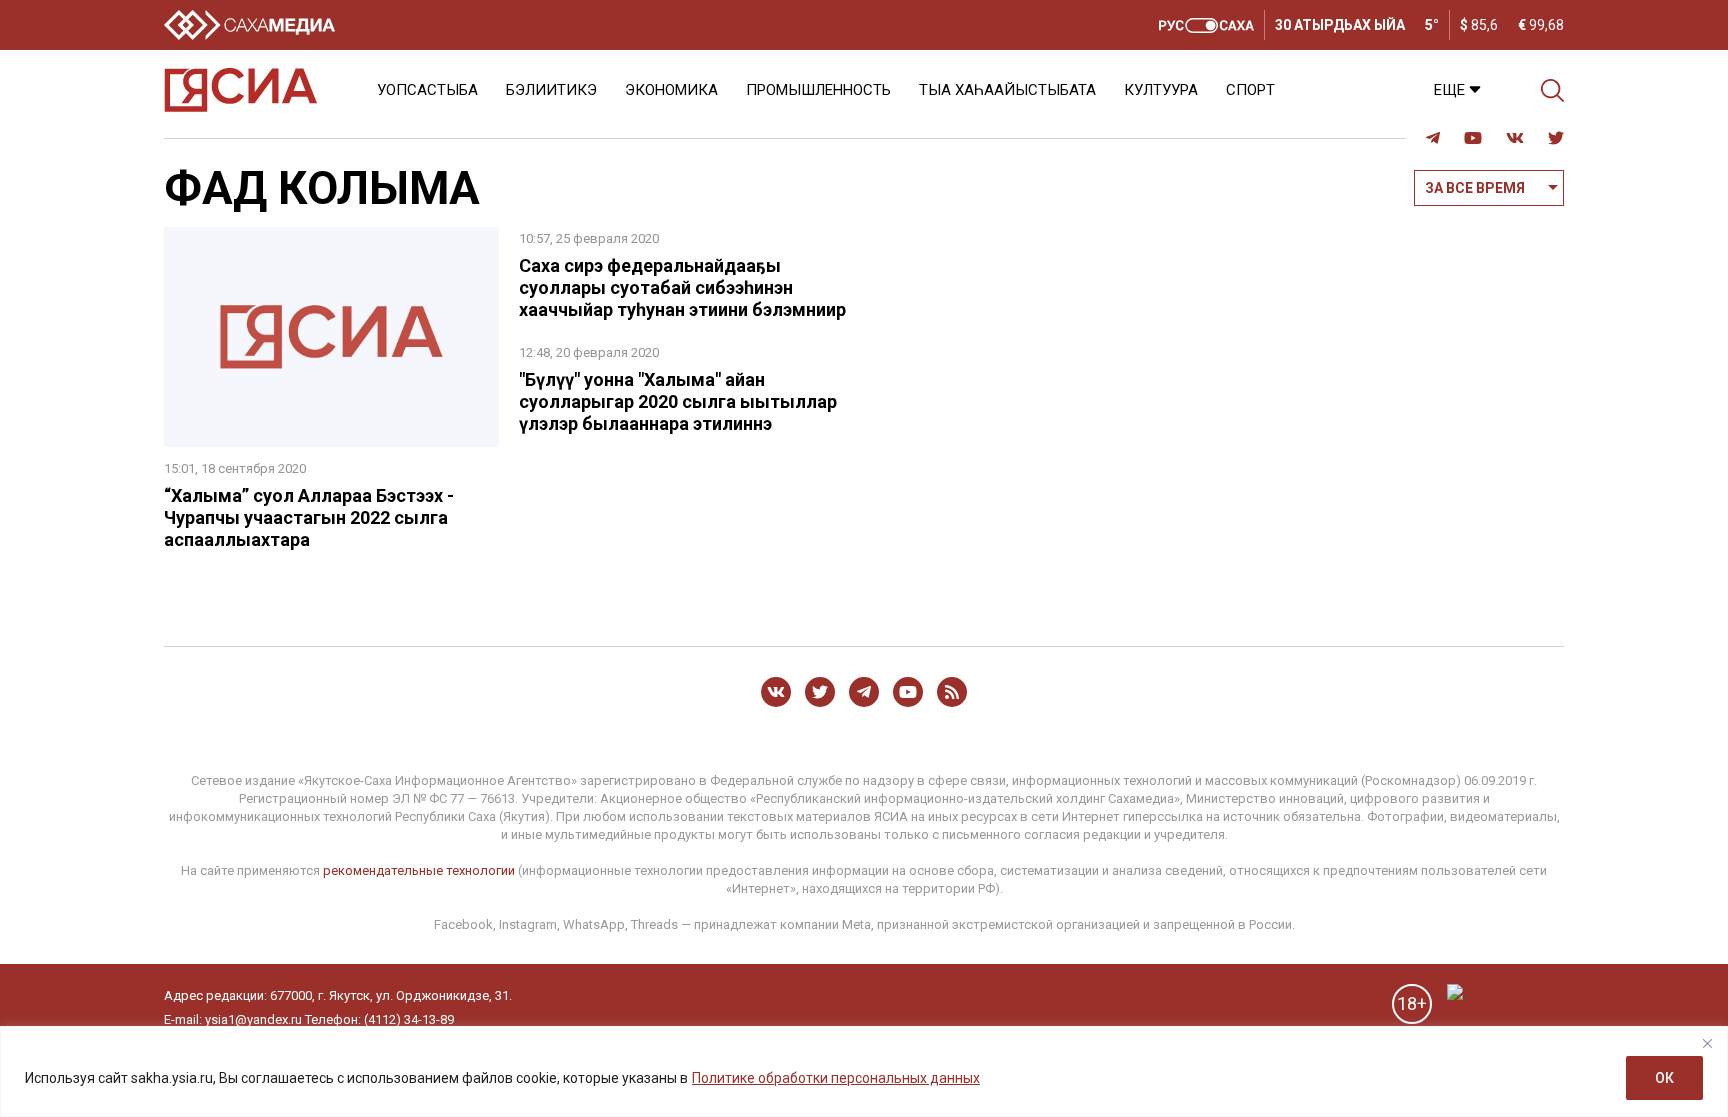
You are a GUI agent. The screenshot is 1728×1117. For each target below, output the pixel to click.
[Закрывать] (1707, 1043)
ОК (1664, 1078)
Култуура (1161, 90)
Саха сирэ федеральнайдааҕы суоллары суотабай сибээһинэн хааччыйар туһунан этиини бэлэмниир (682, 287)
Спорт (1250, 90)
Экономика (671, 90)
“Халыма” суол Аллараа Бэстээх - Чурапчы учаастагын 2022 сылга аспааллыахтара (309, 517)
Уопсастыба (427, 90)
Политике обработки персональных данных (836, 1078)
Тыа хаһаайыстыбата (1007, 90)
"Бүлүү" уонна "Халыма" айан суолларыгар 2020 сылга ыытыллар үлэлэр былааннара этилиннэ (678, 401)
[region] (864, 1071)
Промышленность (818, 90)
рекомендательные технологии (419, 870)
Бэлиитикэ (551, 90)
